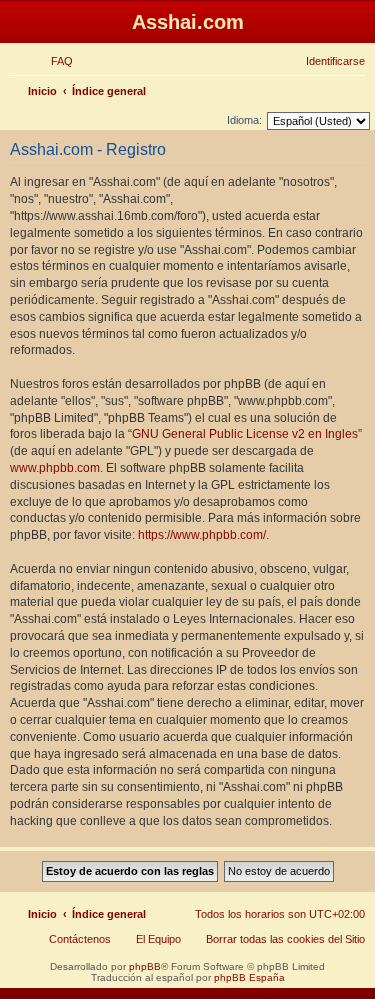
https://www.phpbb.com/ (202, 535)
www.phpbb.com (55, 468)
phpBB (145, 966)
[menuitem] (53, 61)
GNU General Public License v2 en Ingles (245, 434)
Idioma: (244, 120)
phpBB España (249, 977)
